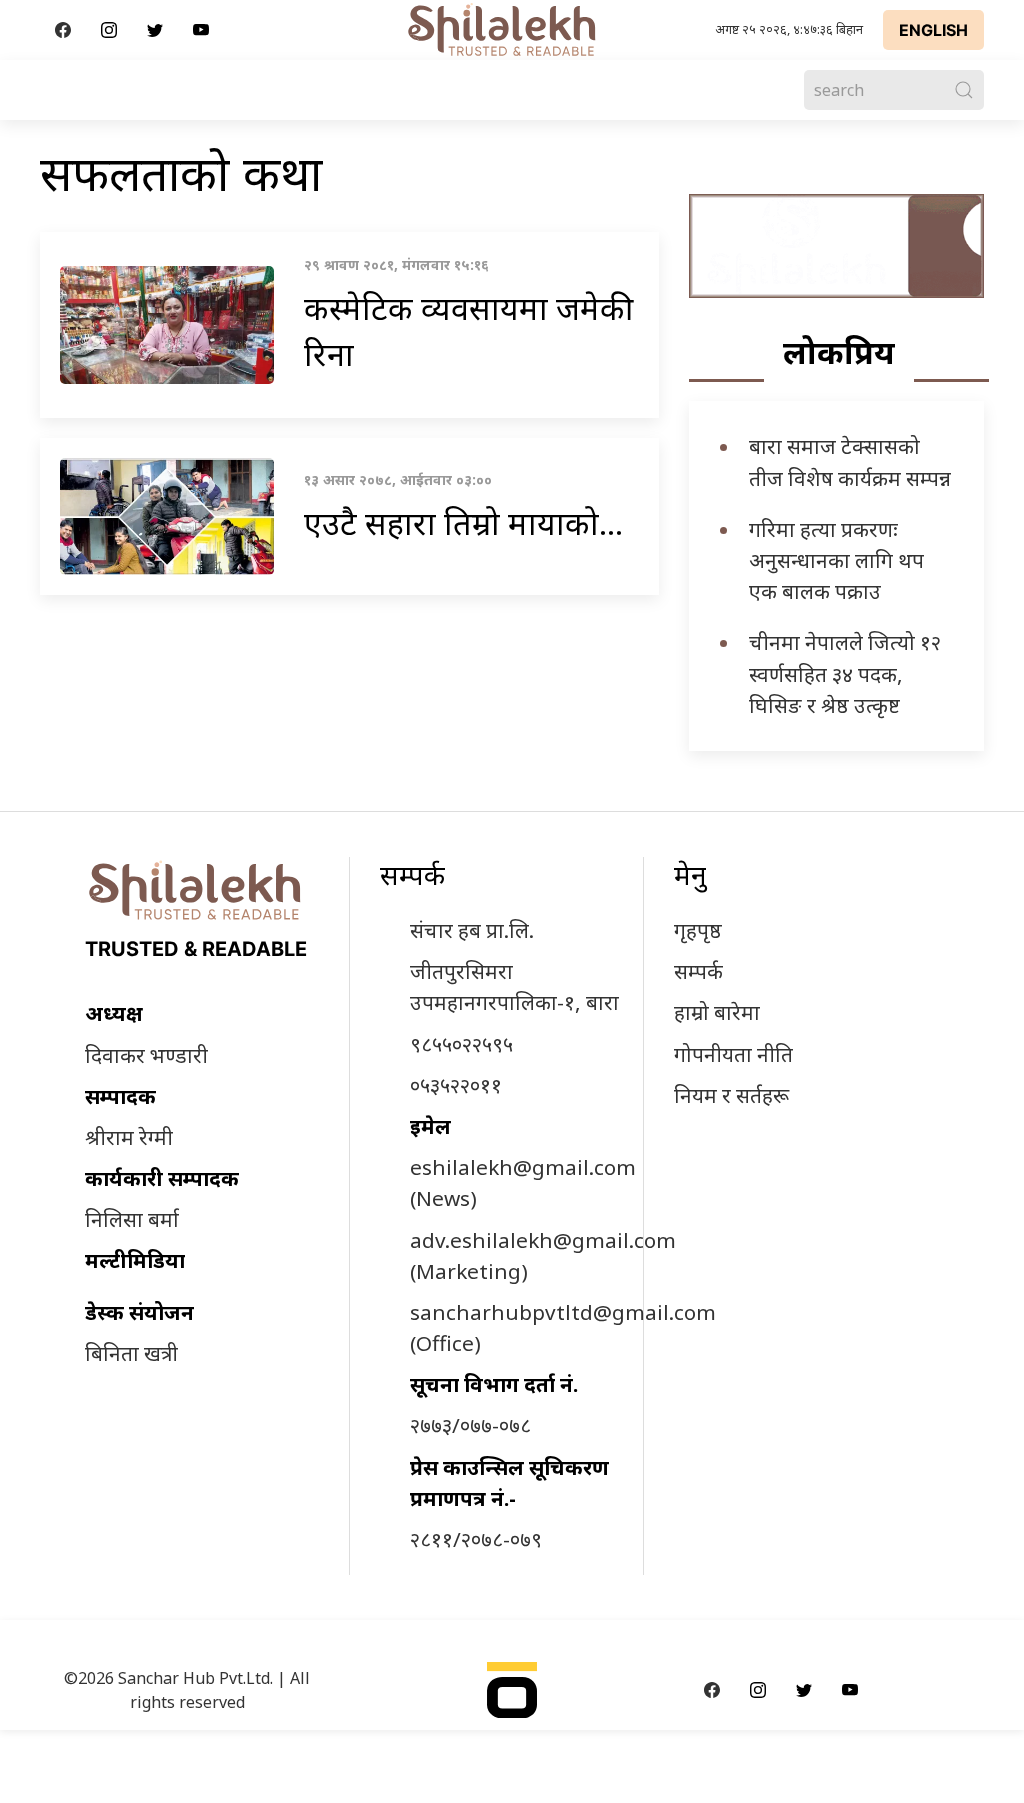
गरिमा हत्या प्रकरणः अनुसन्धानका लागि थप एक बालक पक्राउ (836, 560)
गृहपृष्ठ (698, 930)
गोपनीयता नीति (733, 1054)
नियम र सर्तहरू (731, 1095)
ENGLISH (933, 30)
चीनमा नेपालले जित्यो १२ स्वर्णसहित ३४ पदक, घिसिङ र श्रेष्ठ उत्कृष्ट (845, 673)
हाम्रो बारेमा (717, 1012)
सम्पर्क (698, 971)
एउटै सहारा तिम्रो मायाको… (463, 522)
